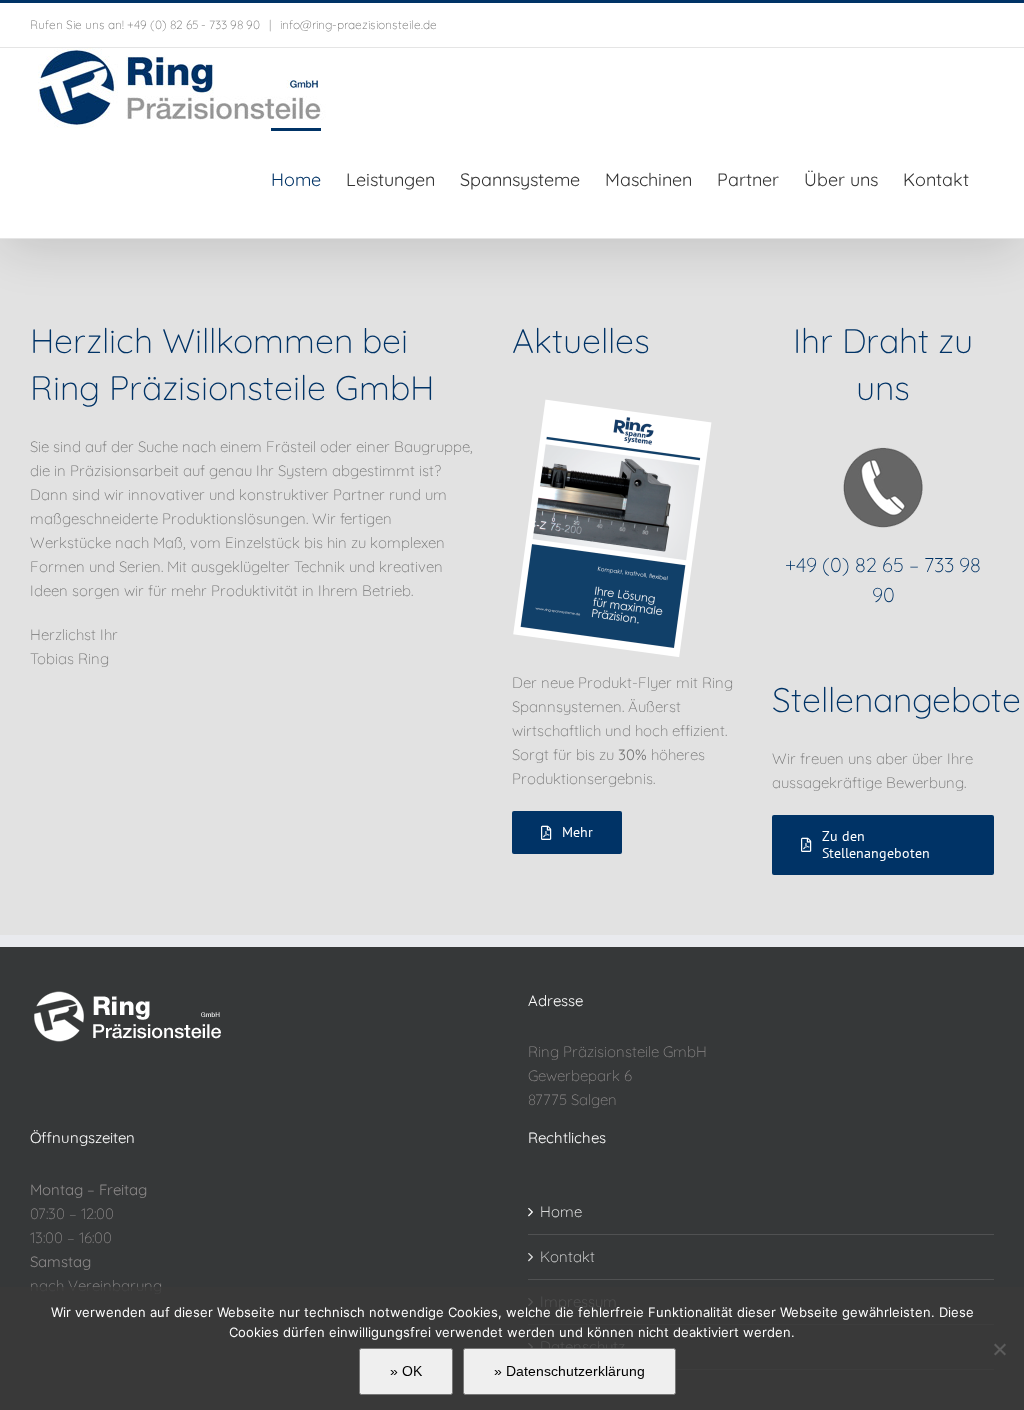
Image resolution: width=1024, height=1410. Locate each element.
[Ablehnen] (999, 1349)
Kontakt (567, 1256)
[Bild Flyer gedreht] (612, 406)
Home (561, 1211)
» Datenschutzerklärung (569, 1371)
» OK (406, 1371)
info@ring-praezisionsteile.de (357, 24)
